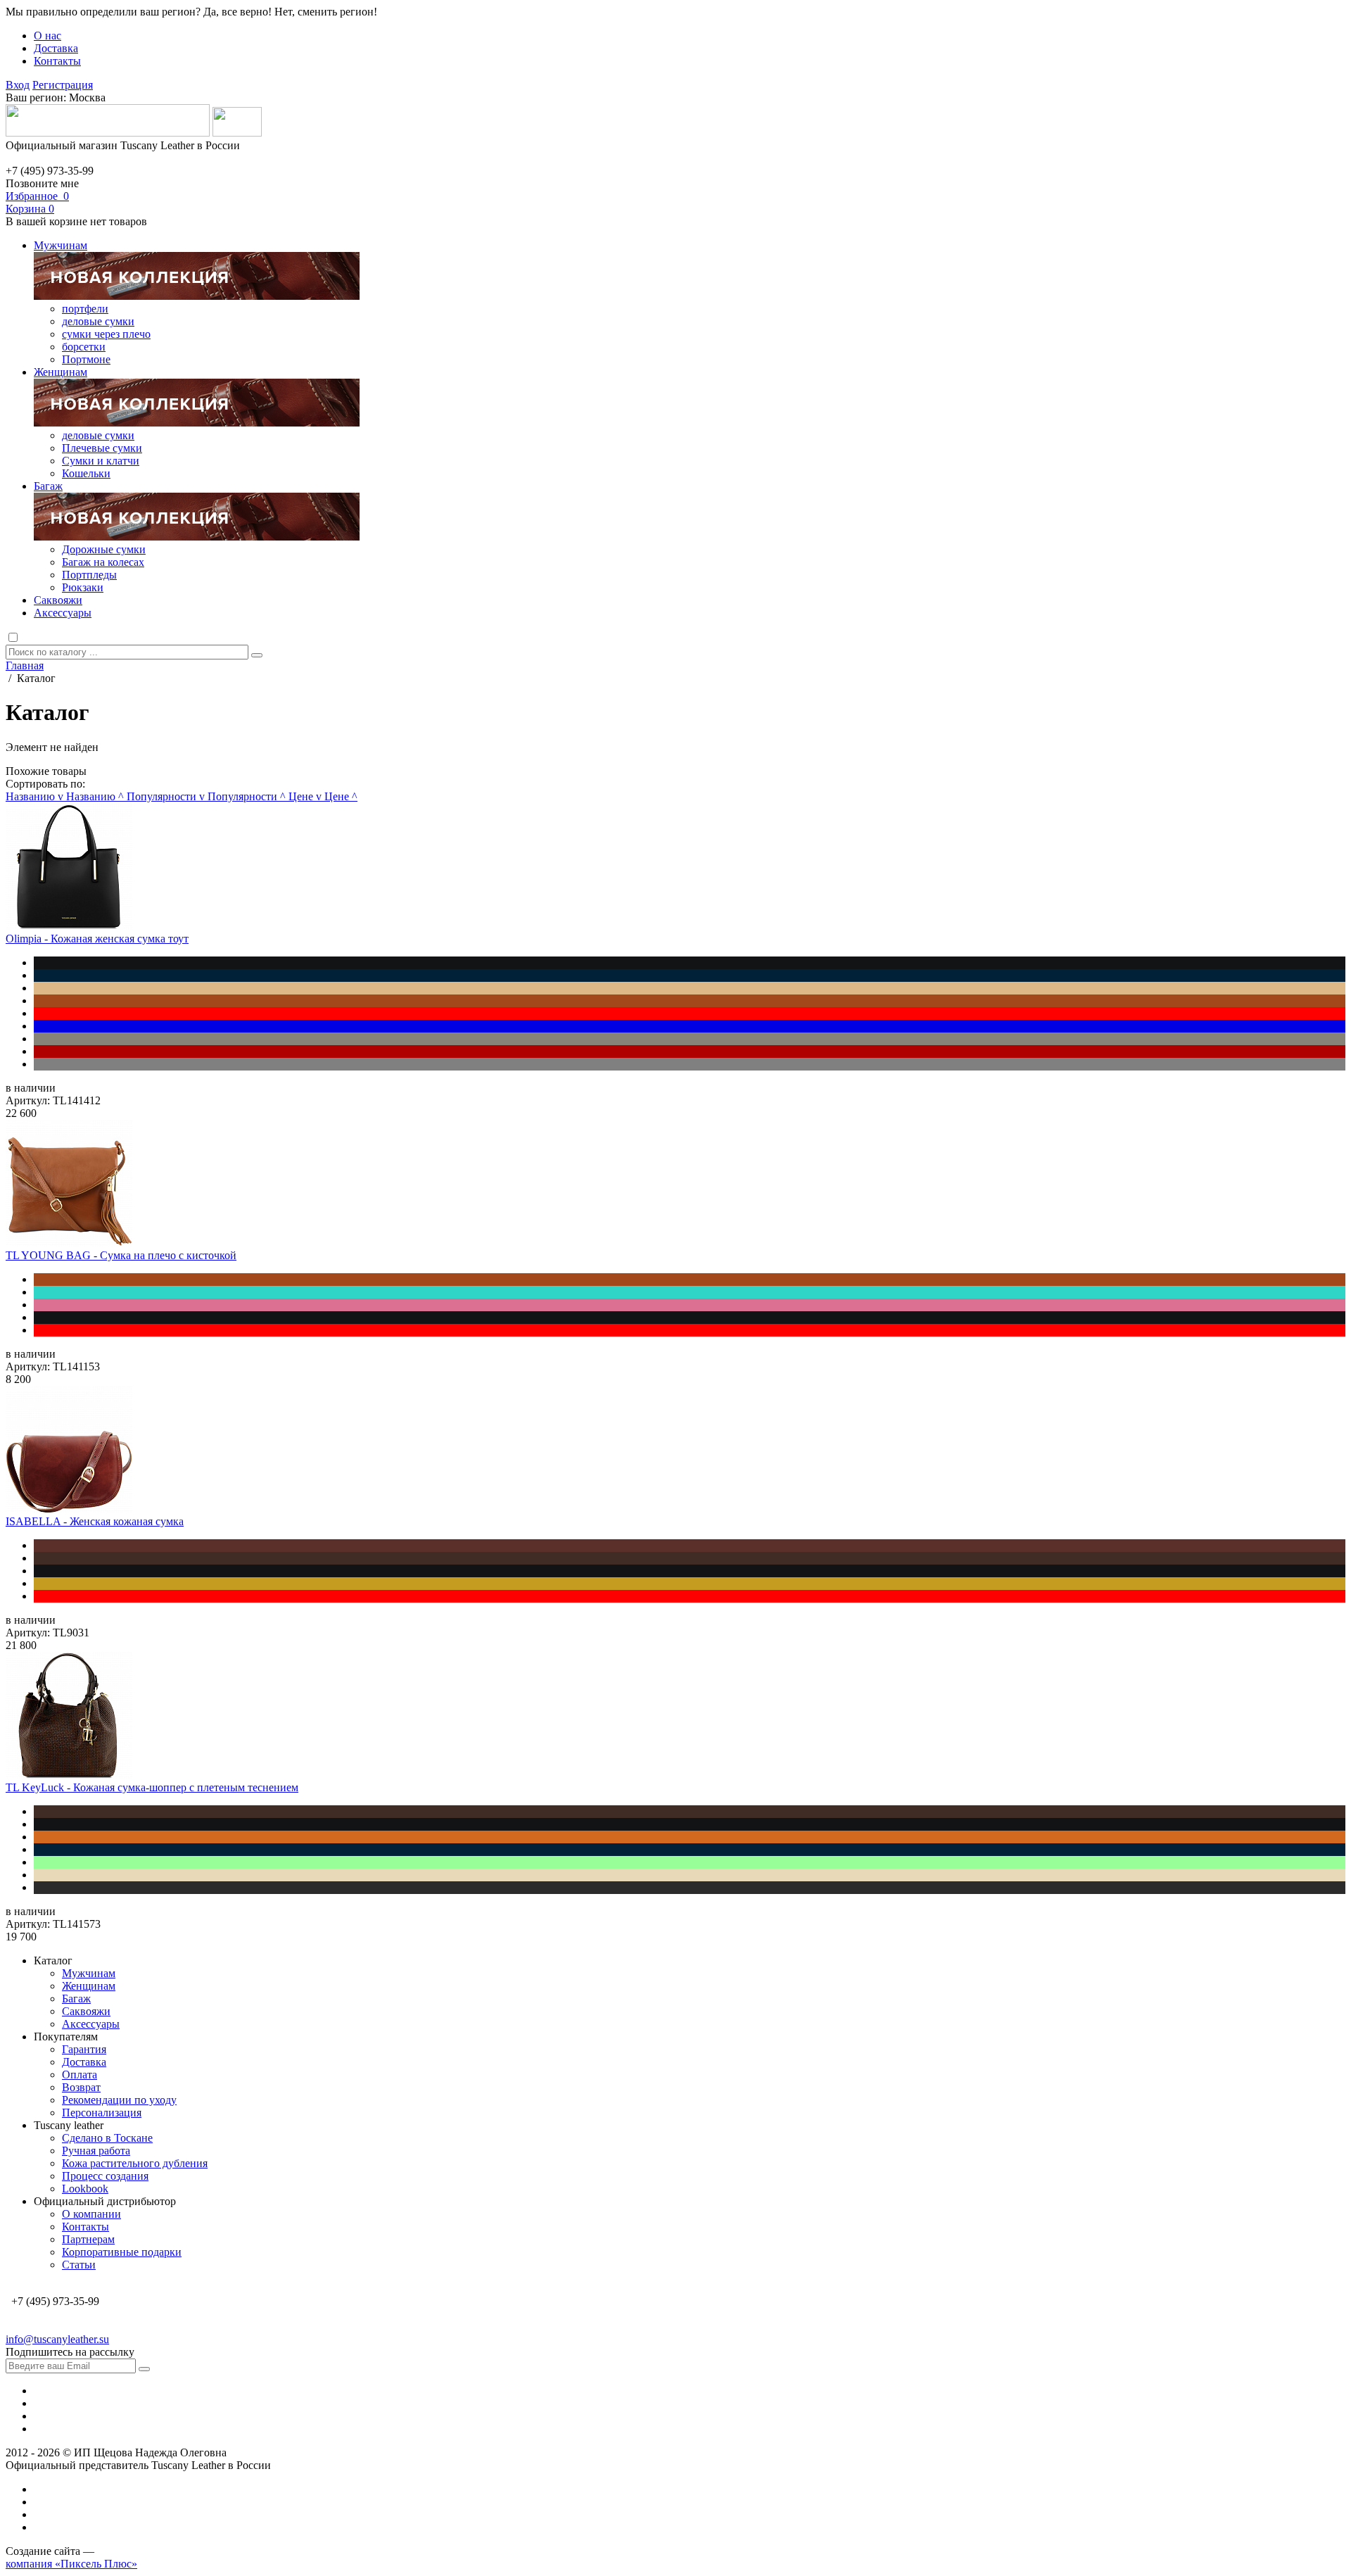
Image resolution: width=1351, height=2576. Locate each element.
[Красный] (690, 1014)
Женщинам (61, 372)
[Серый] (690, 1064)
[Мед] (690, 1584)
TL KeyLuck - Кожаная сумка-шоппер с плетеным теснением (152, 1787)
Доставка (56, 48)
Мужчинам (61, 245)
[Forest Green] (690, 1888)
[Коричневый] (690, 1546)
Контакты (57, 61)
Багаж (48, 486)
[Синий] (690, 1026)
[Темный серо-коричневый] (690, 1039)
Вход (18, 85)
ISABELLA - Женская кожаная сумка (95, 1521)
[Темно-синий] (690, 976)
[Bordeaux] (690, 1052)
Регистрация (63, 85)
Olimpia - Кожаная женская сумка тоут (97, 939)
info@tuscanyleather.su (57, 2339)
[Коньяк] (690, 1001)
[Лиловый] (690, 1305)
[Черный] (690, 963)
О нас (47, 36)
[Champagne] (690, 988)
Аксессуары (63, 613)
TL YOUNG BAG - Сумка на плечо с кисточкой (121, 1255)
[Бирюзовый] (690, 1292)
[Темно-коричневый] (690, 1558)
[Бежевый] (690, 1875)
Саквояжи (58, 600)
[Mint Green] (690, 1862)
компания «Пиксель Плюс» (71, 2564)
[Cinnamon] (690, 1837)
